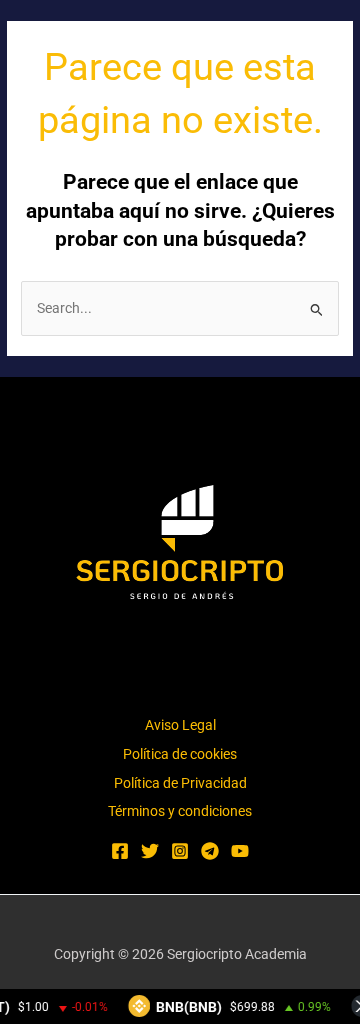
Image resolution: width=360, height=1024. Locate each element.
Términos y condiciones (180, 811)
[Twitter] (150, 851)
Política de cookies (180, 754)
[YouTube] (240, 851)
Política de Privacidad (180, 783)
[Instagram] (180, 851)
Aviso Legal (180, 725)
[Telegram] (210, 851)
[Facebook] (120, 851)
